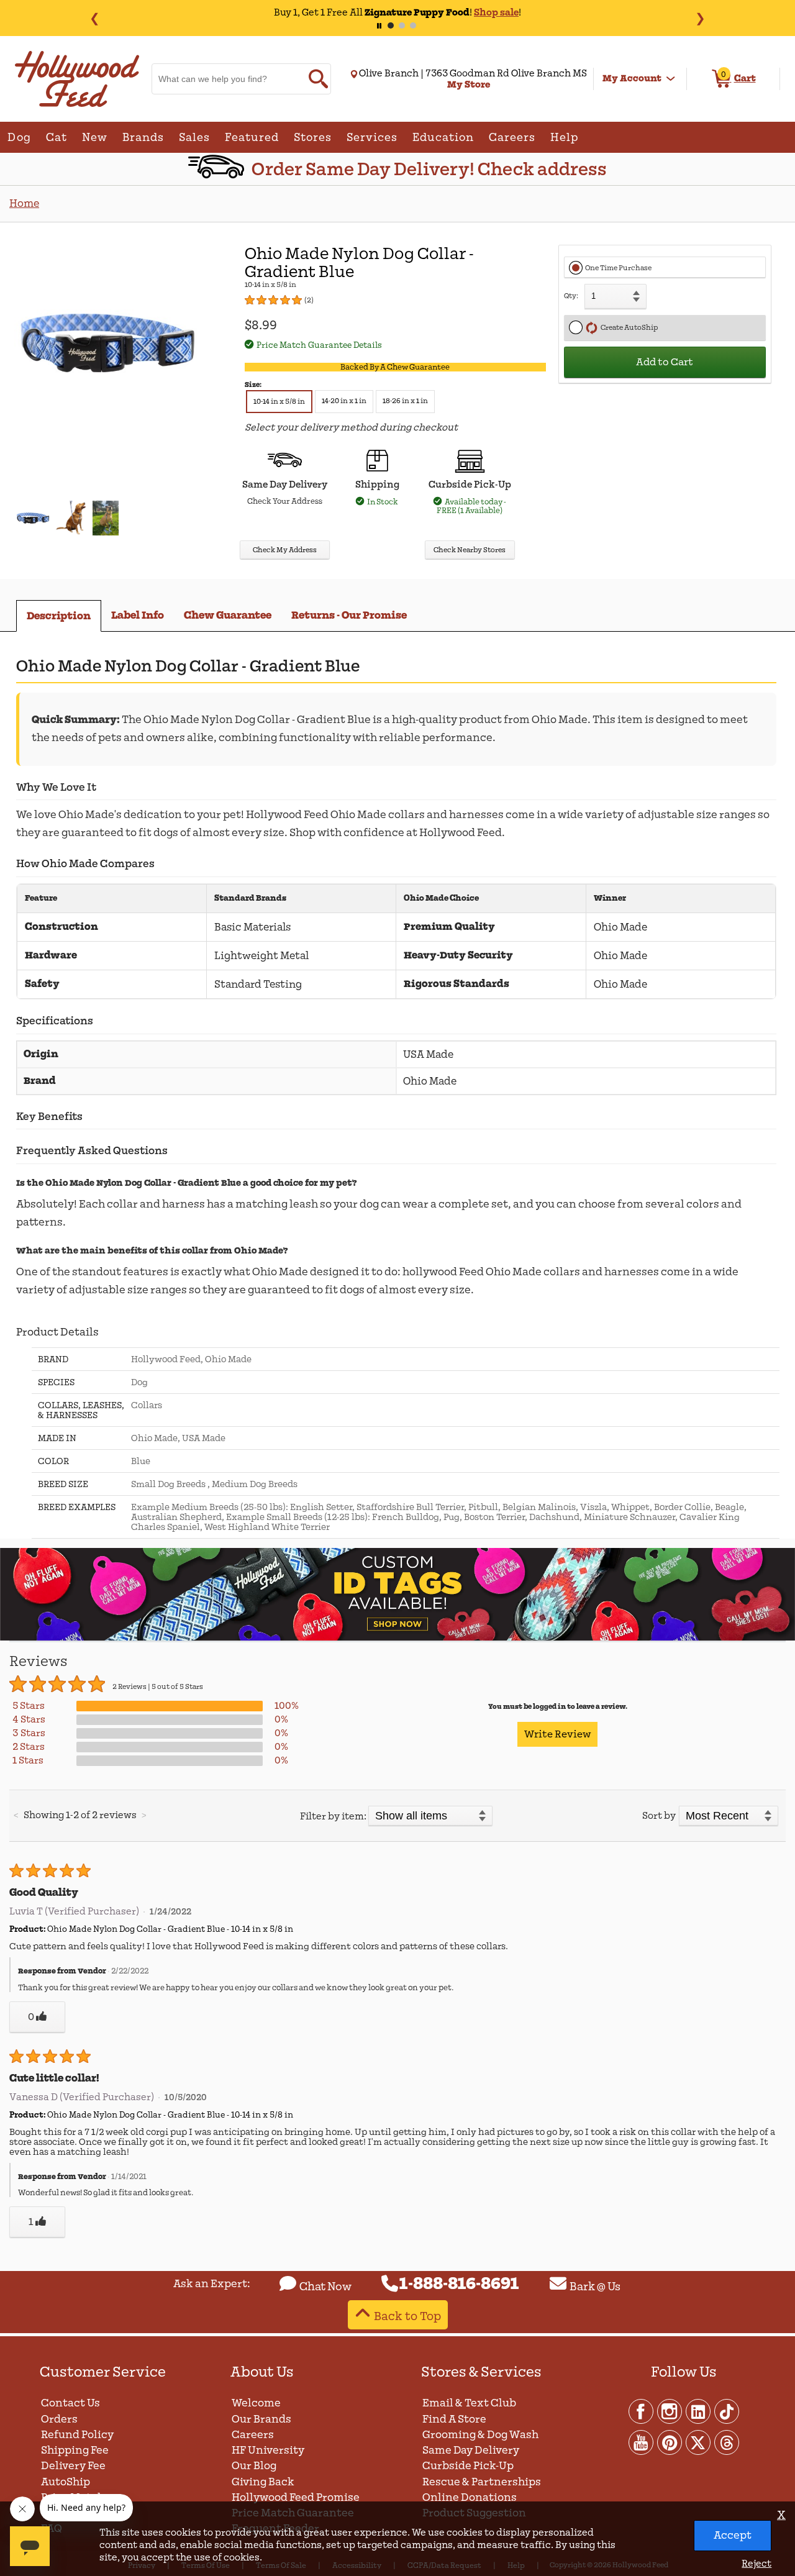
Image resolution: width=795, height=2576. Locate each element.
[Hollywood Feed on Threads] (727, 2442)
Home (24, 203)
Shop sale (496, 12)
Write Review (557, 1734)
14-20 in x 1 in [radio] (344, 401)
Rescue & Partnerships (482, 2482)
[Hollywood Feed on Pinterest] (670, 2442)
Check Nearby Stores (470, 550)
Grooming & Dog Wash (480, 2435)
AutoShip (66, 2482)
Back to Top (407, 2316)
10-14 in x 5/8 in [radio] (279, 402)
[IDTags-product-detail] (397, 1638)
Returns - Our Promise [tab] (349, 615)
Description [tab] (59, 616)
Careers (253, 2435)
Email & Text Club (469, 2403)
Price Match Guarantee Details (319, 345)
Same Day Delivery (471, 2450)
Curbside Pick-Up (468, 2466)
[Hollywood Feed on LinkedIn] (699, 2411)
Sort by (659, 1816)
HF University (268, 2450)
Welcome (256, 2403)
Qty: (571, 296)
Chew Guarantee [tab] (228, 615)
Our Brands (261, 2419)
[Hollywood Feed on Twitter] (699, 2442)
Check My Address (285, 550)
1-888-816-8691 (459, 2284)
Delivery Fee (73, 2466)
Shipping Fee (75, 2450)
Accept (733, 2535)
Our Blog (254, 2466)
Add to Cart (665, 362)
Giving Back (263, 2482)
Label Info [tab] (138, 615)
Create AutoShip (628, 328)
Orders (59, 2419)
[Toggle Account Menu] (671, 79)
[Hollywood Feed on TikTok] (727, 2411)
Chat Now (325, 2287)
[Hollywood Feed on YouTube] (642, 2442)
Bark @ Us (595, 2287)
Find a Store (454, 2419)
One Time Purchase (618, 268)
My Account (632, 78)
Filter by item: (333, 1816)
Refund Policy (77, 2435)
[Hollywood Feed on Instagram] (670, 2411)
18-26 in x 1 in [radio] (405, 401)
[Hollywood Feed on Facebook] (642, 2411)
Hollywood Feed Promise (296, 2497)
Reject (756, 2564)
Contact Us (70, 2403)
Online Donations (470, 2497)
